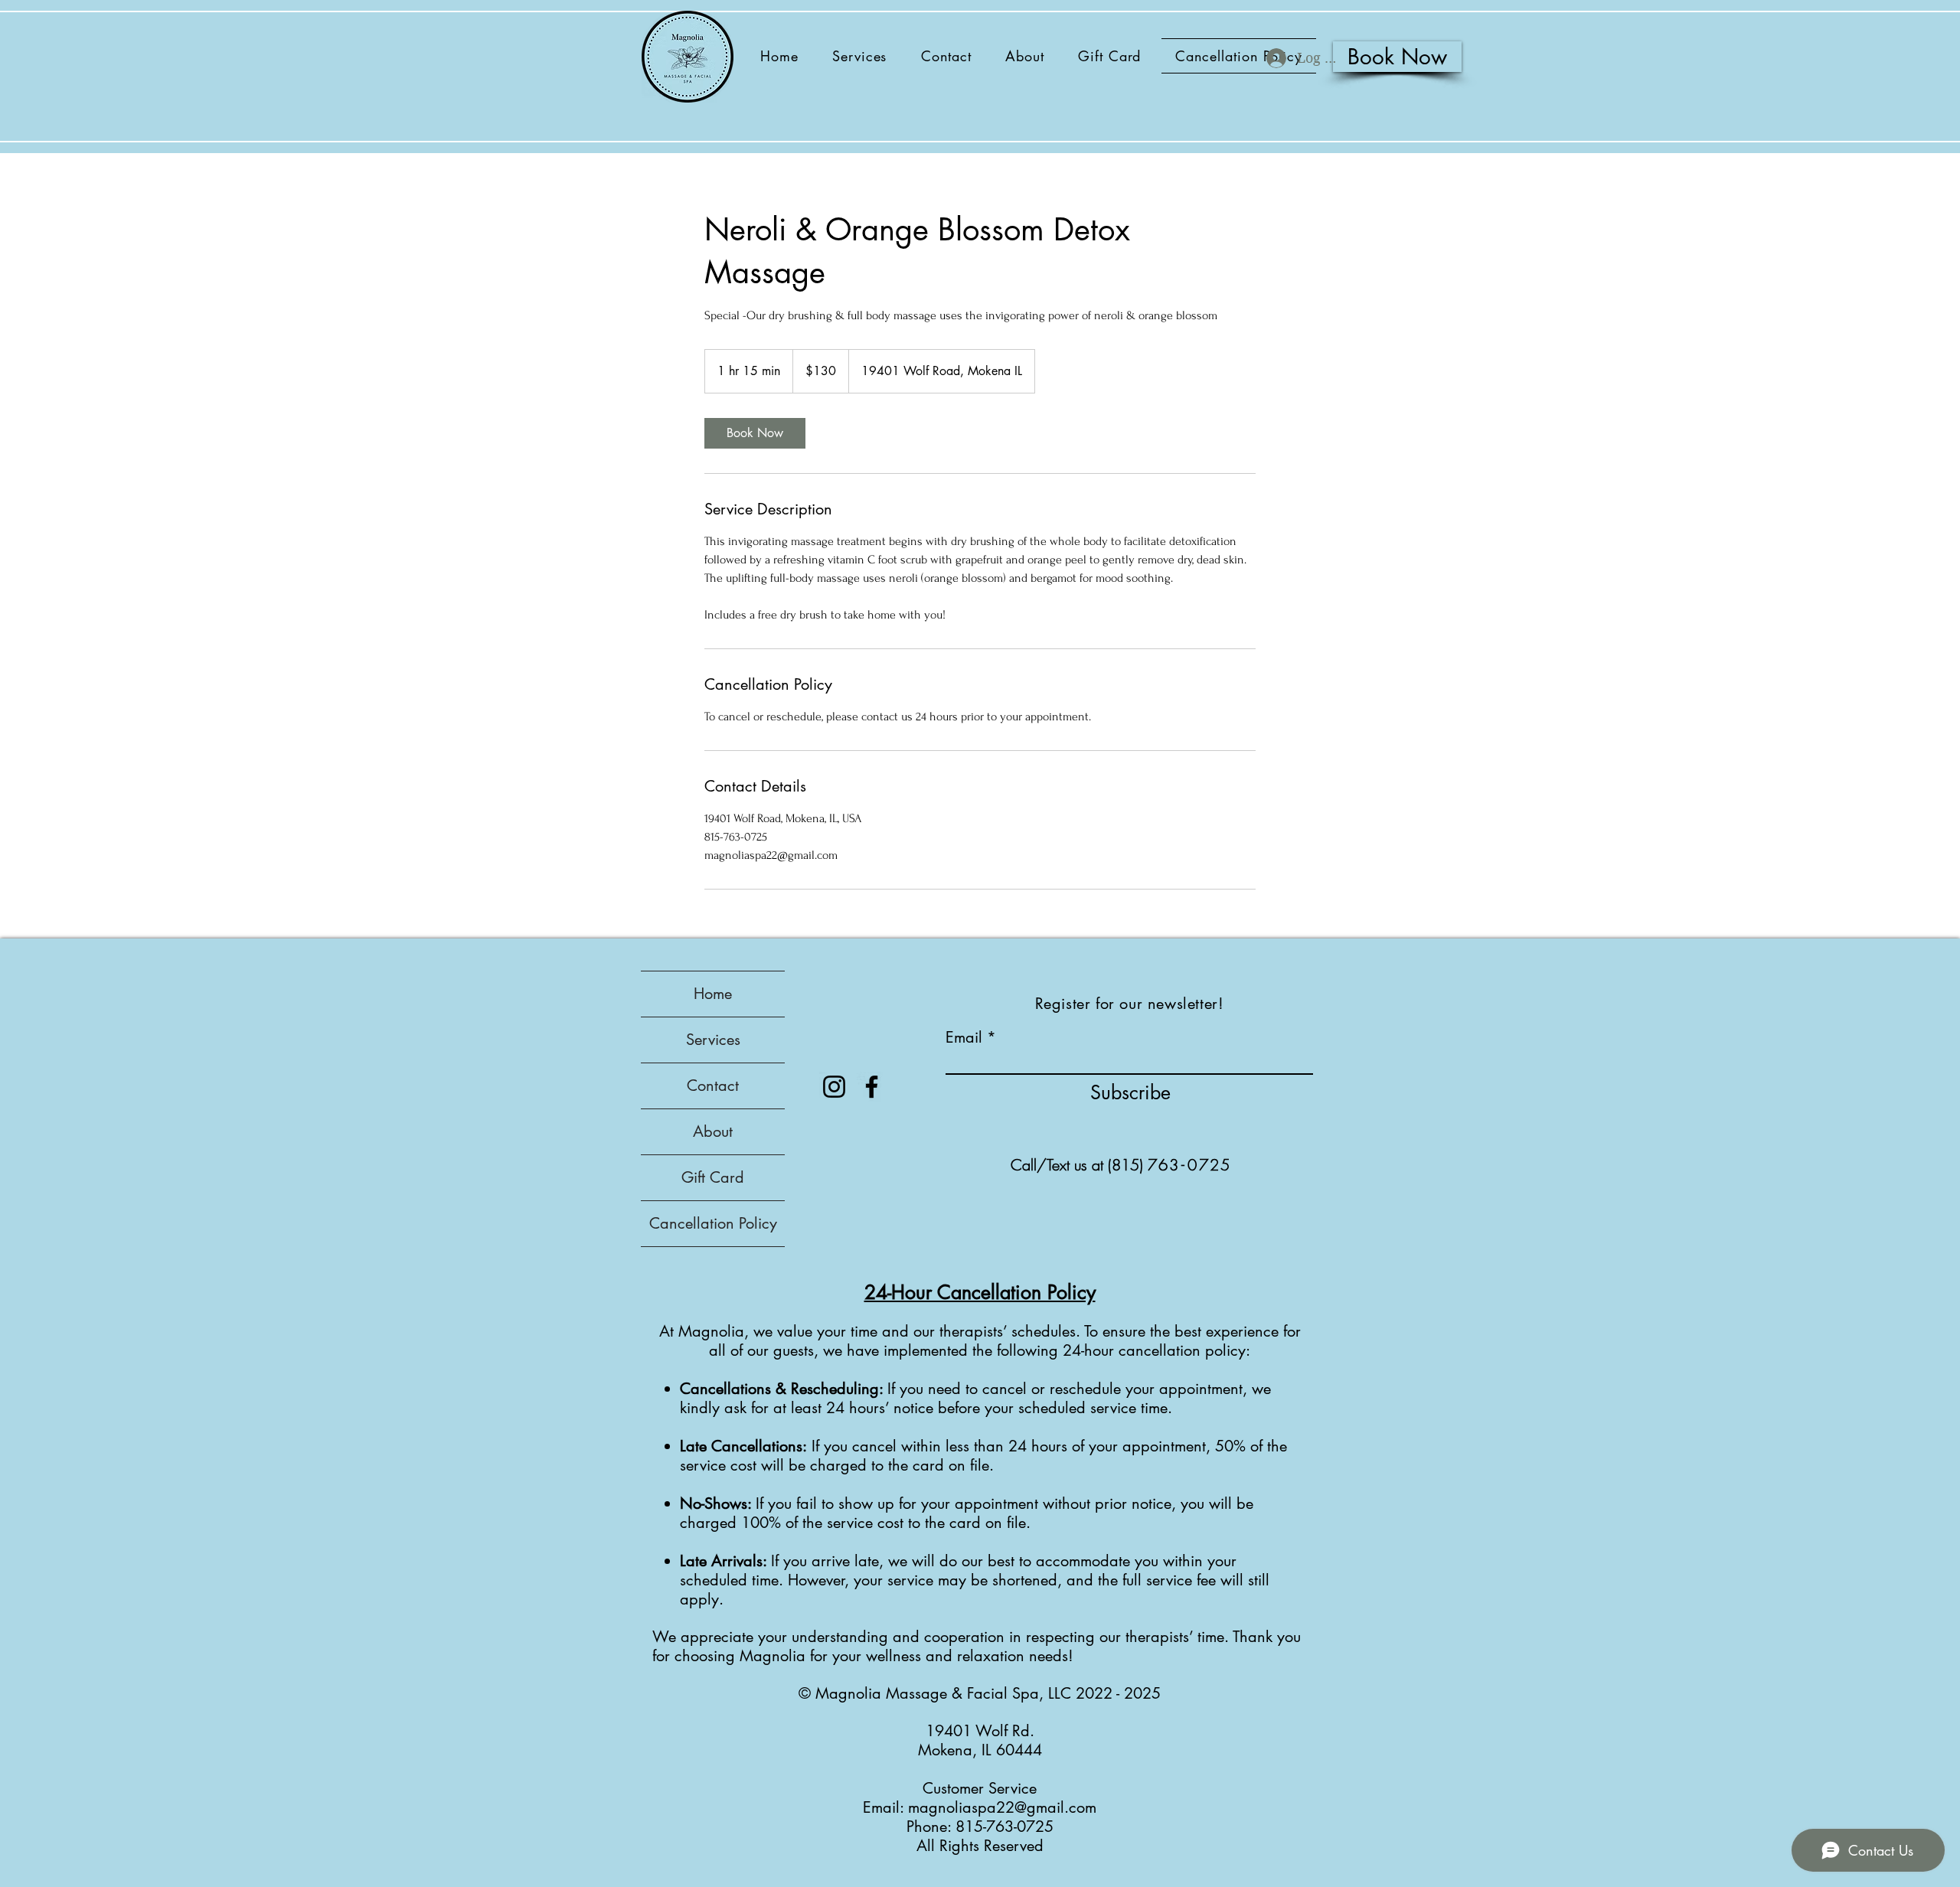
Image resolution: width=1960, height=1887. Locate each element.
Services (713, 1040)
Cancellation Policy (713, 1223)
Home (713, 994)
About (713, 1131)
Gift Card (713, 1177)
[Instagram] (834, 1087)
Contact (713, 1086)
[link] (755, 433)
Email (964, 1037)
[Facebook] (872, 1087)
